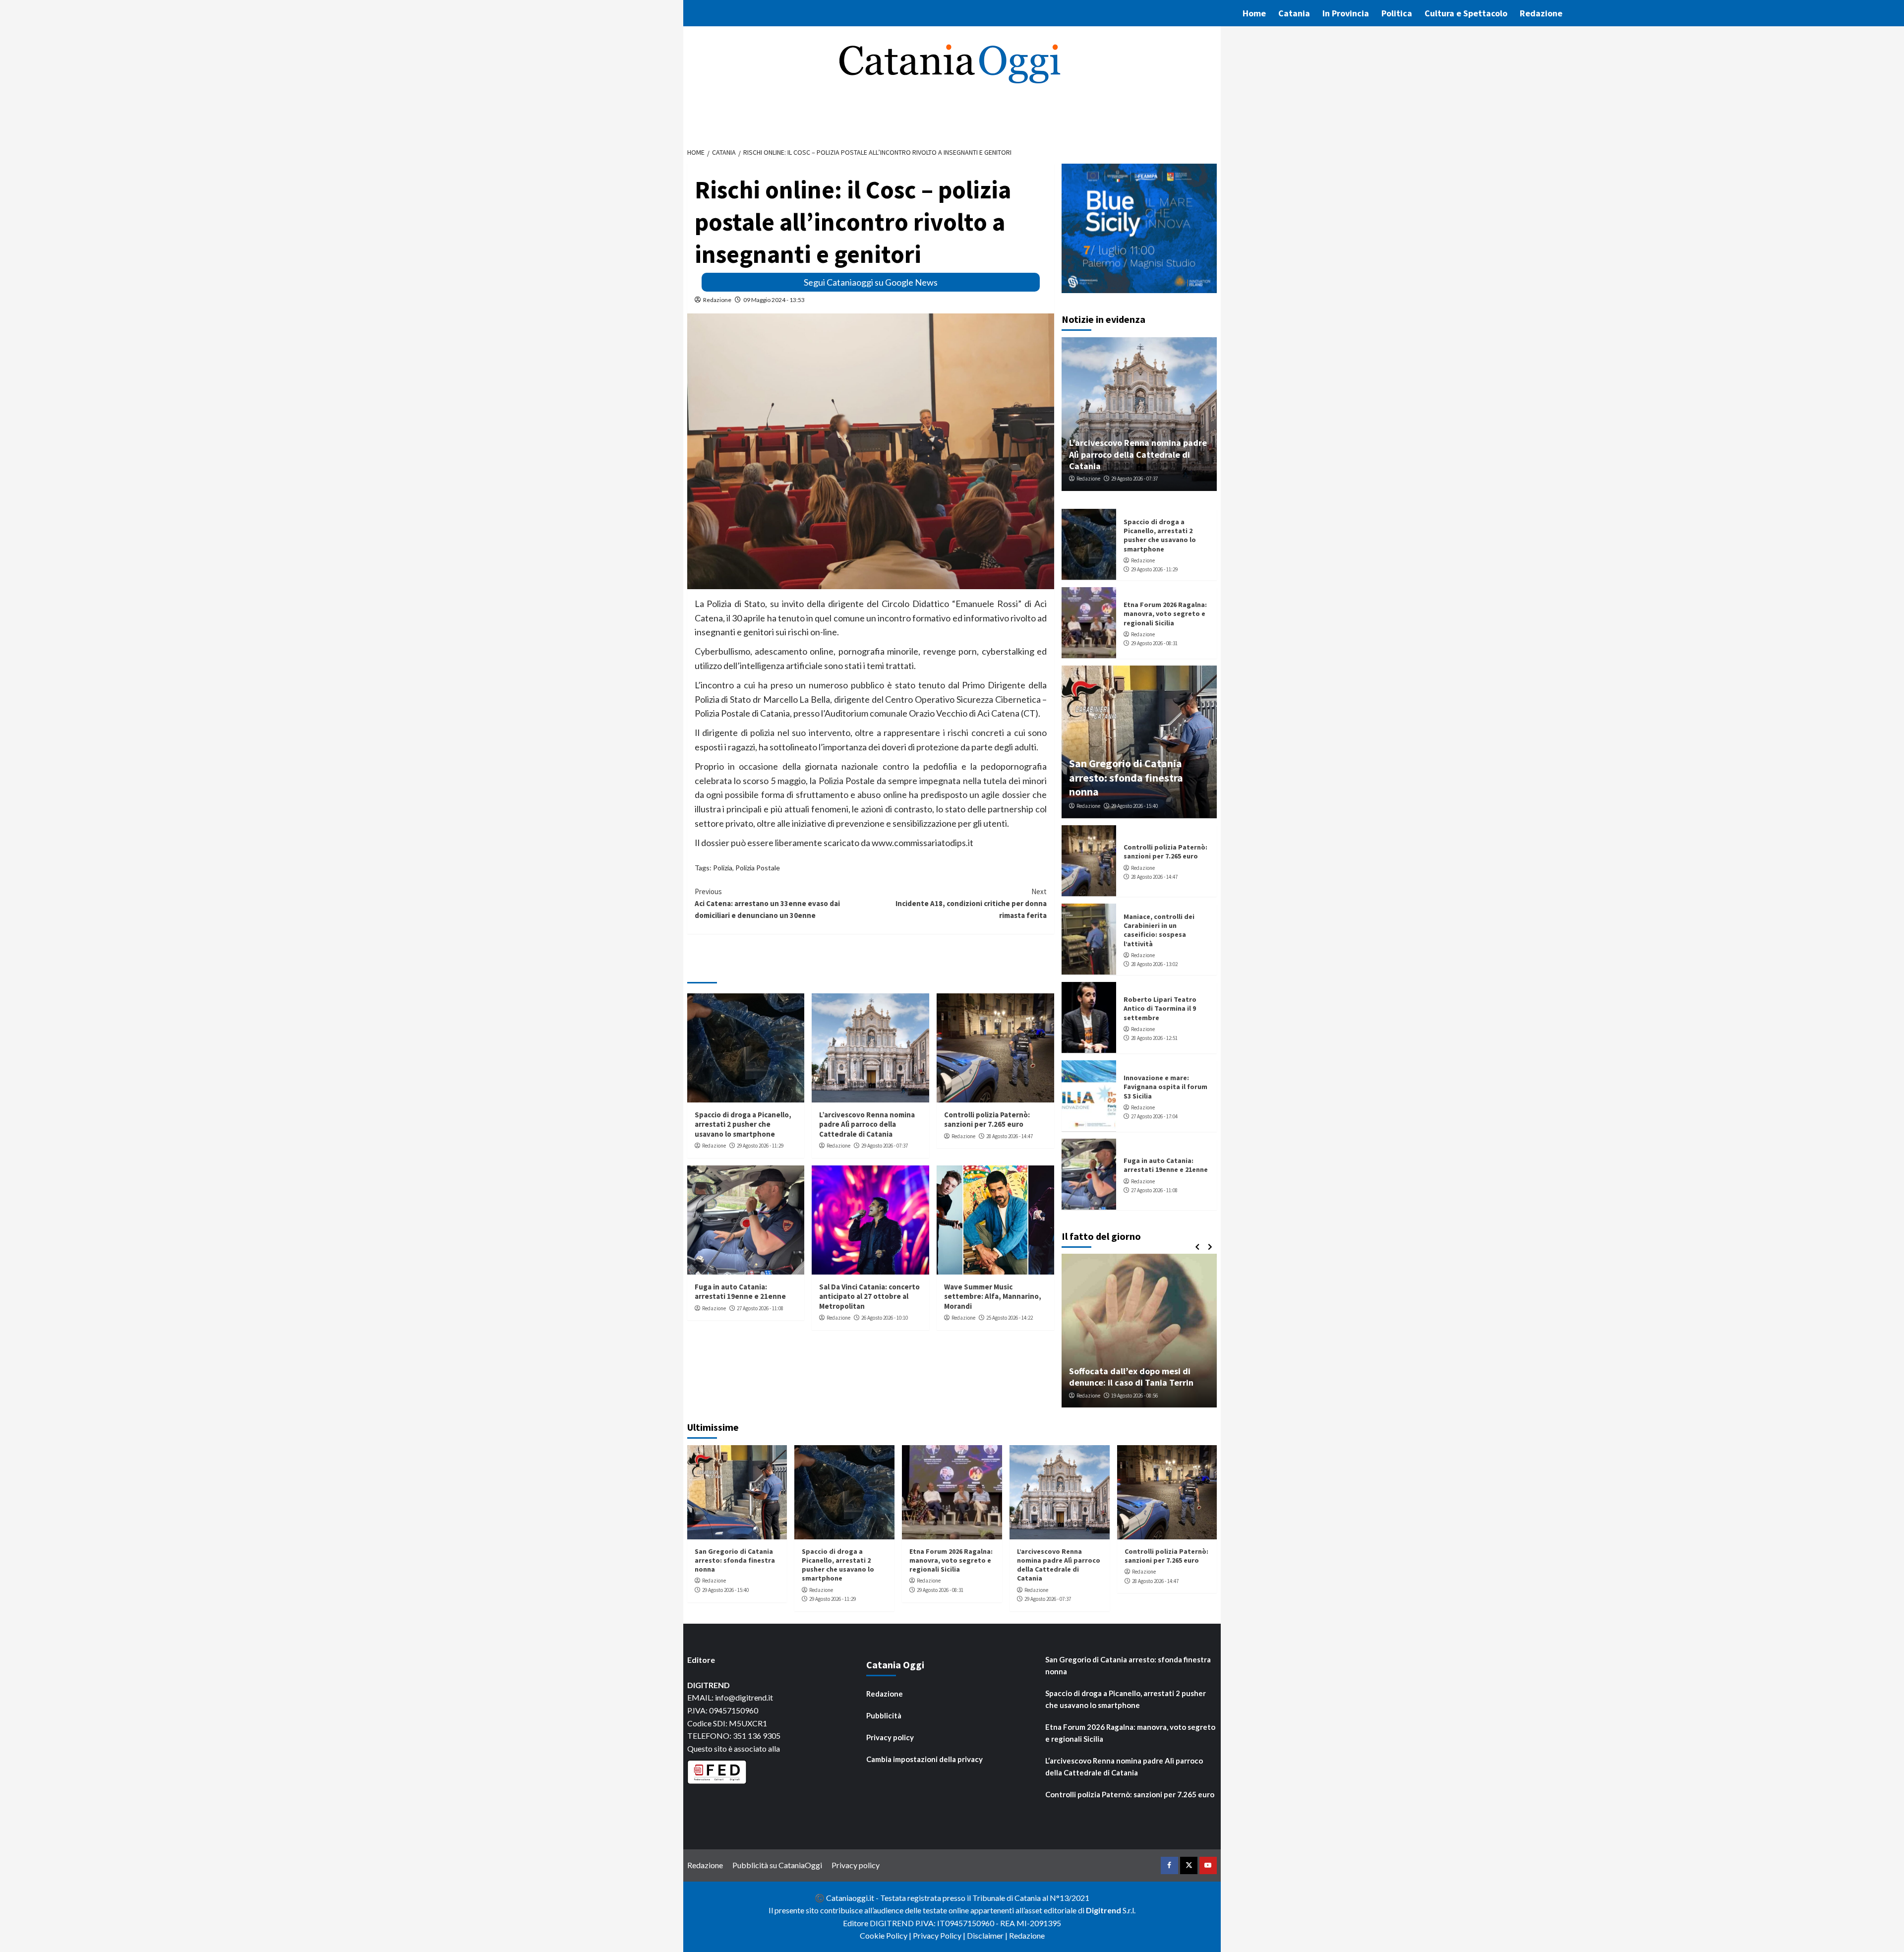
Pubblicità (884, 1715)
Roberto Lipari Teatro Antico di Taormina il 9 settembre (1160, 1008)
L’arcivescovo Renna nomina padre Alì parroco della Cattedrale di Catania (867, 1124)
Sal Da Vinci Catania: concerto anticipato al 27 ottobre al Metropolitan (869, 1296)
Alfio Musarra (1092, 1396)
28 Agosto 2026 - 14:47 (1010, 1136)
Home (1254, 13)
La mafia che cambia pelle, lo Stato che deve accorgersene (1139, 1377)
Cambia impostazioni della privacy (924, 1759)
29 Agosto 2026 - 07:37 (885, 1146)
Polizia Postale (758, 868)
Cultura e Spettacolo (1466, 13)
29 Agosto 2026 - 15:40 (1134, 806)
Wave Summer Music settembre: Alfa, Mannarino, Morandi (993, 1296)
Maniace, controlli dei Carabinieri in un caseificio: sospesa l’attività (1159, 930)
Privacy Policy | (940, 1935)
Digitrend (1103, 1910)
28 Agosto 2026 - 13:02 (1154, 964)
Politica (1397, 13)
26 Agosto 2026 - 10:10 (885, 1318)
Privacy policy (890, 1737)
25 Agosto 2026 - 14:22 (1010, 1318)
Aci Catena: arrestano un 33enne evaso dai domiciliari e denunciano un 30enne (767, 903)
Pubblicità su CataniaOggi (777, 1865)
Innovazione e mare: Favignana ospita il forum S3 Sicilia (1165, 1087)
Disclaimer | (988, 1935)
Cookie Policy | (886, 1935)
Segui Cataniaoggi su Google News (871, 282)
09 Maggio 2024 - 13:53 (774, 300)
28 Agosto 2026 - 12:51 (1154, 1038)
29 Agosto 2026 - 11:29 (760, 1146)
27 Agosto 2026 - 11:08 (760, 1308)
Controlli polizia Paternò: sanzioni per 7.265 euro (987, 1120)
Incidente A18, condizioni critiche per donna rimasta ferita (971, 903)
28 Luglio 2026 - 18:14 (1140, 1396)
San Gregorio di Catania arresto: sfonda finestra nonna (1126, 777)
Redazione (1541, 13)
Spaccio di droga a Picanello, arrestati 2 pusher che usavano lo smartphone (743, 1124)
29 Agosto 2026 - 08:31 (1154, 643)
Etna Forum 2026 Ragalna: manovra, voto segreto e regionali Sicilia (1165, 613)
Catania (1294, 13)
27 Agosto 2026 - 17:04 (1154, 1116)
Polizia (723, 868)
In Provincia (1346, 13)
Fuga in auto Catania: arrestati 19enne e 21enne (740, 1292)
